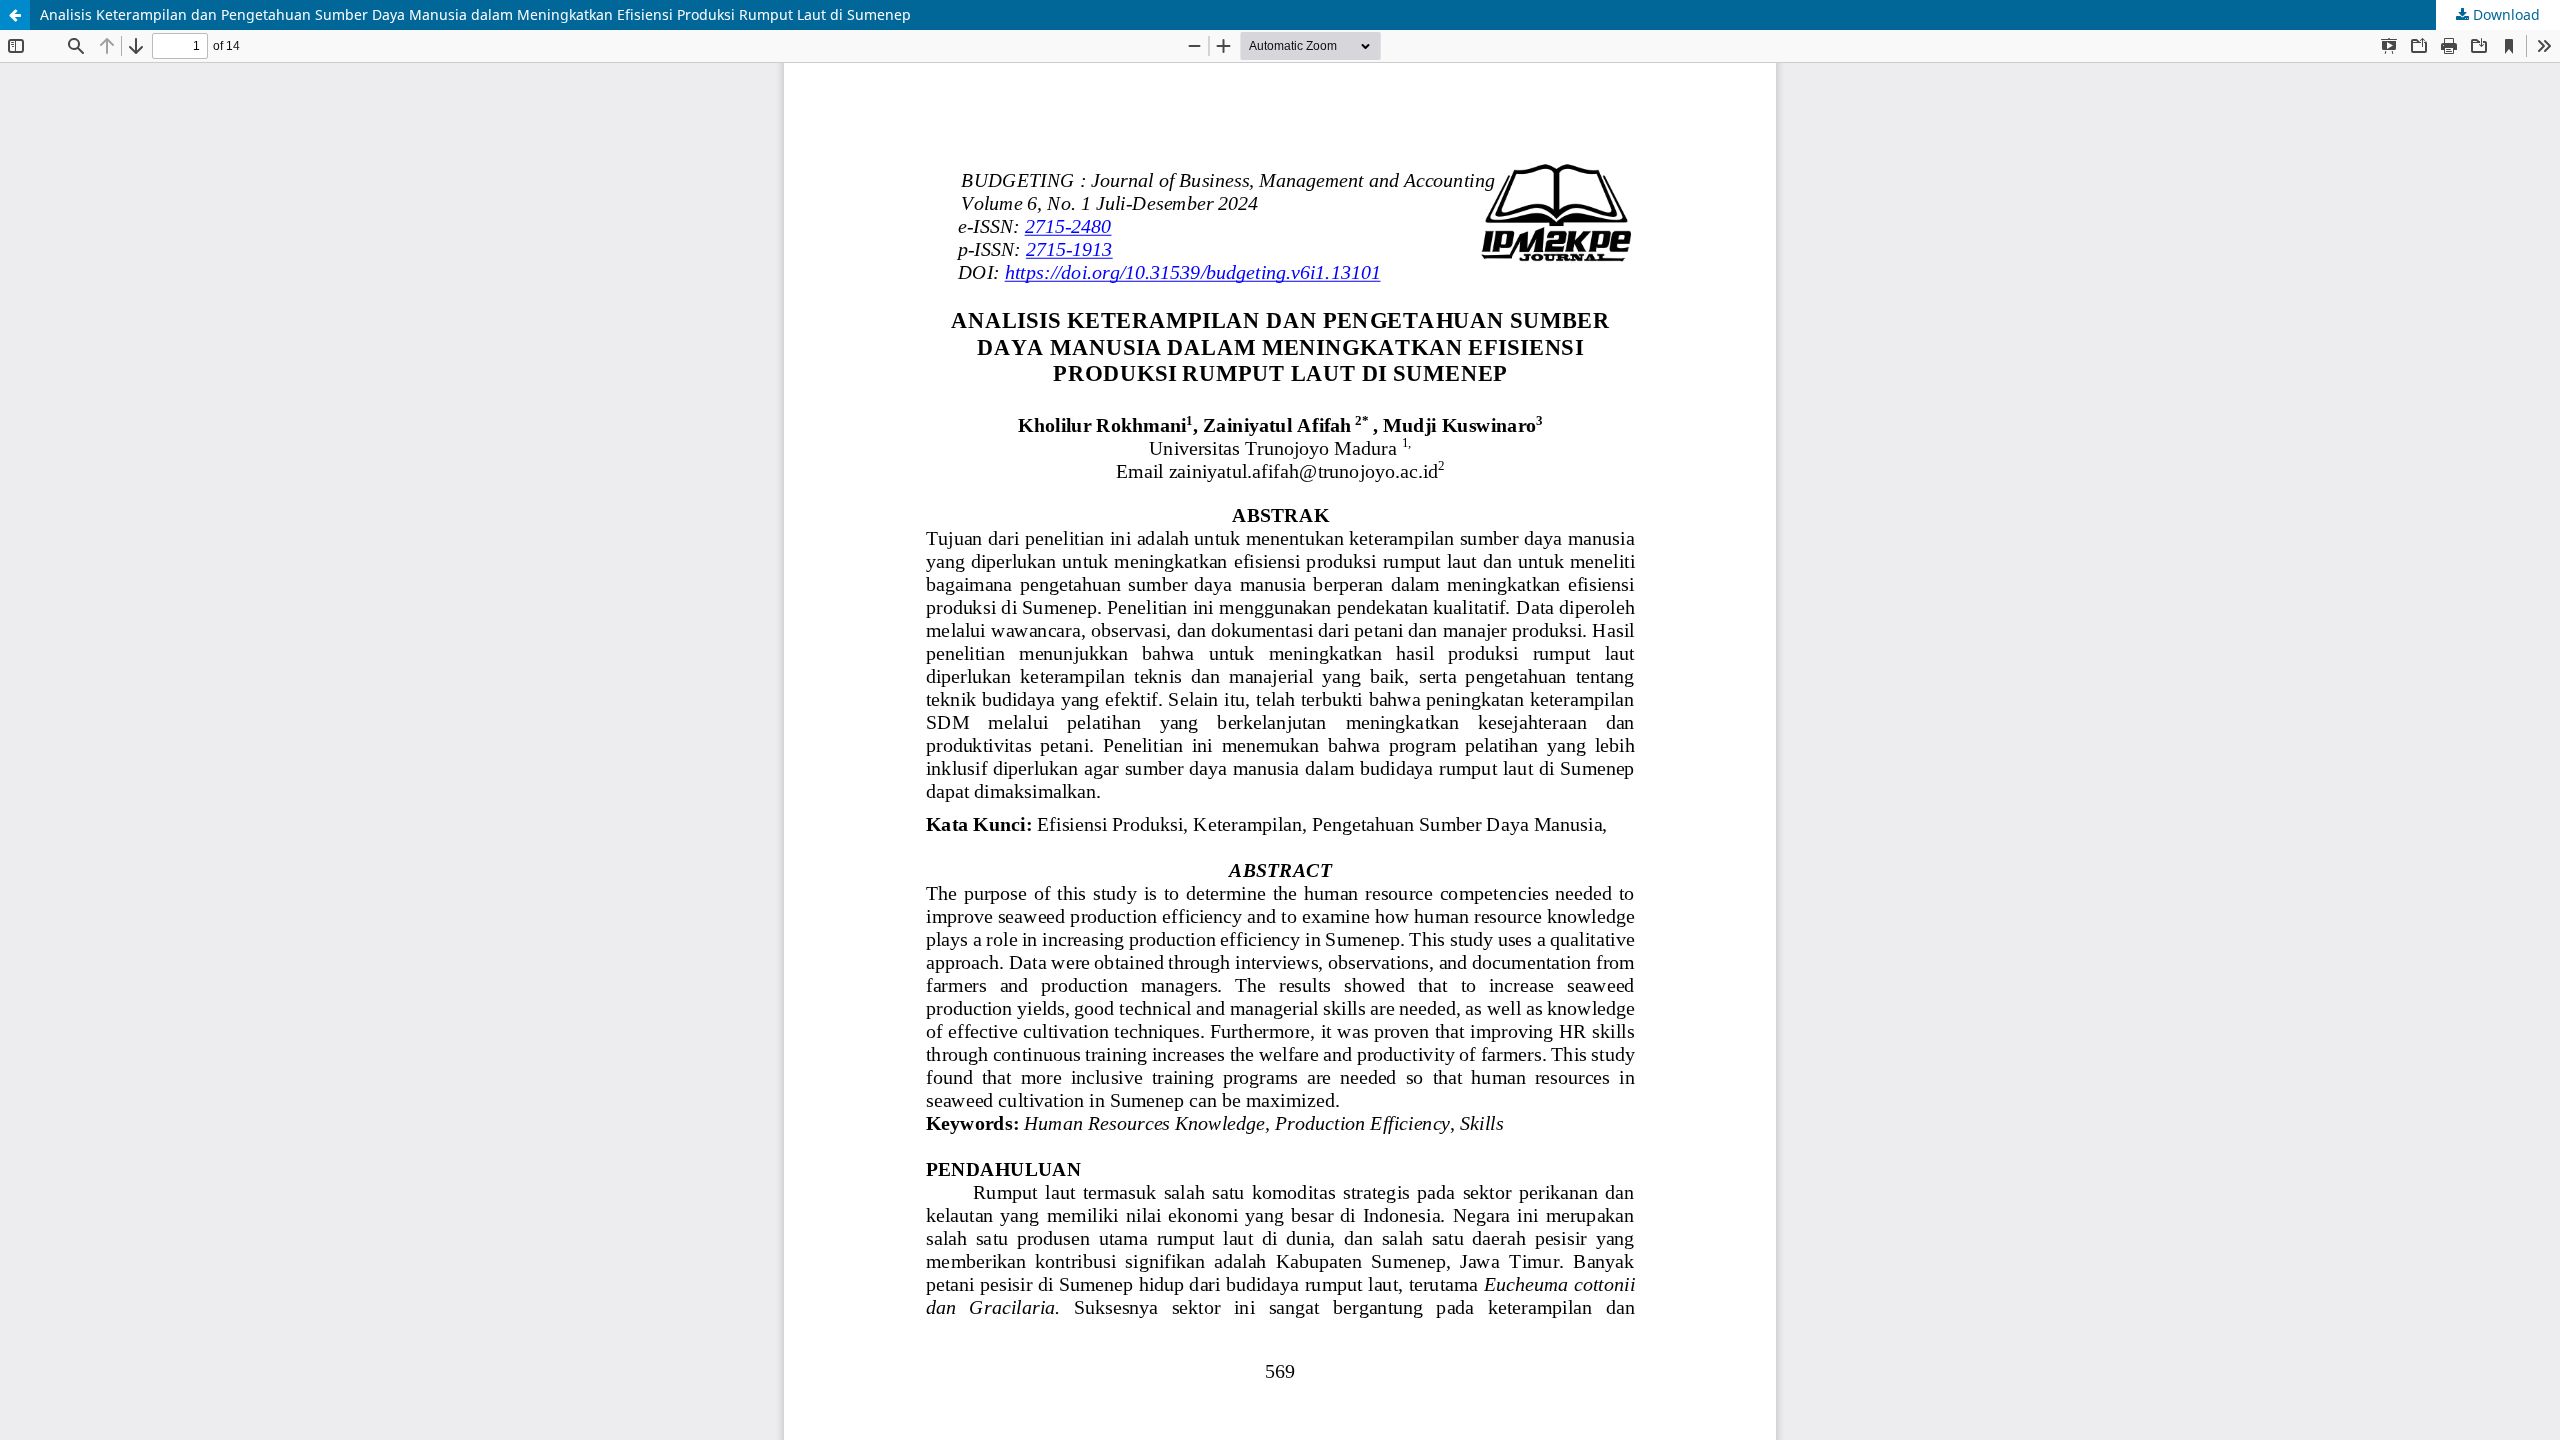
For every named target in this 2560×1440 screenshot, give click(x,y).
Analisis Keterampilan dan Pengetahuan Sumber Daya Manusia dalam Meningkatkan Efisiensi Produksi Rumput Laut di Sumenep (475, 14)
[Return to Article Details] (15, 15)
